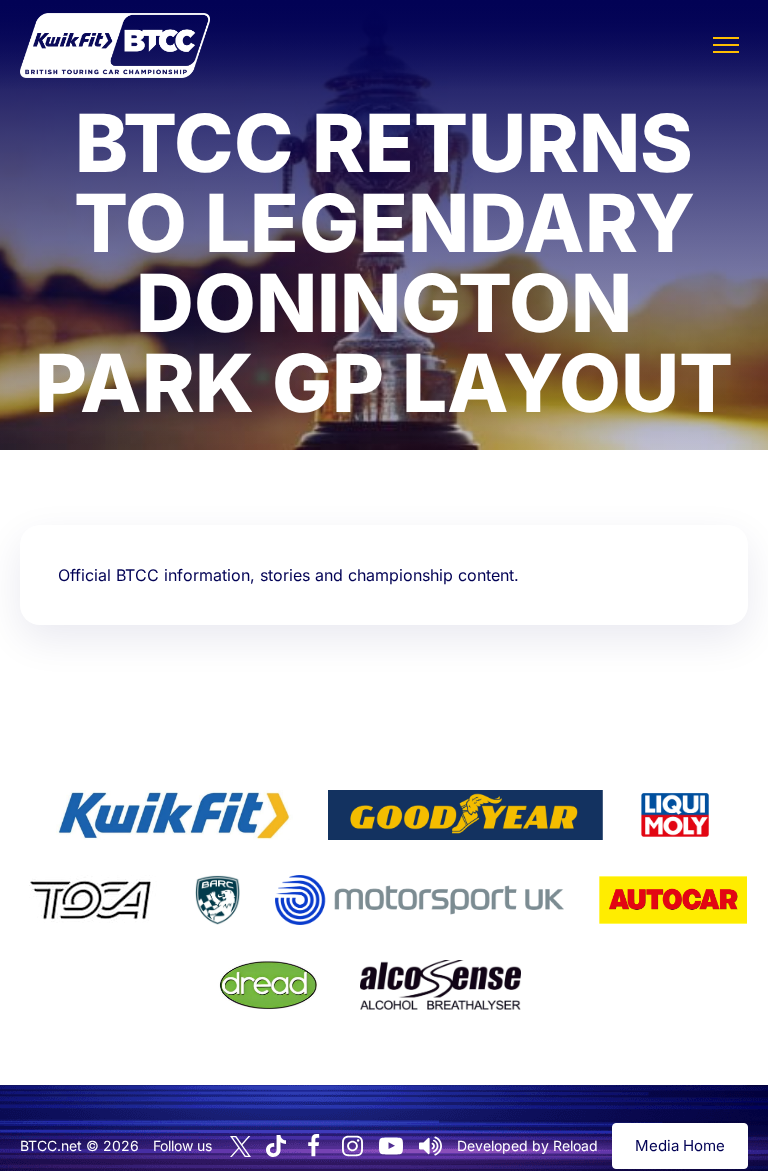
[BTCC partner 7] (673, 900)
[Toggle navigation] (726, 45)
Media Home (680, 1145)
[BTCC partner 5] (217, 900)
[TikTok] (276, 1146)
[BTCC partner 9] (440, 985)
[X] (240, 1146)
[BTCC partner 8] (268, 985)
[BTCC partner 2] (465, 815)
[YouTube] (391, 1146)
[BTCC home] (115, 45)
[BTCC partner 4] (90, 900)
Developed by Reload (527, 1145)
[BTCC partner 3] (675, 815)
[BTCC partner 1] (174, 815)
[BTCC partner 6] (419, 900)
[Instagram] (352, 1146)
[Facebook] (313, 1146)
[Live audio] (430, 1146)
